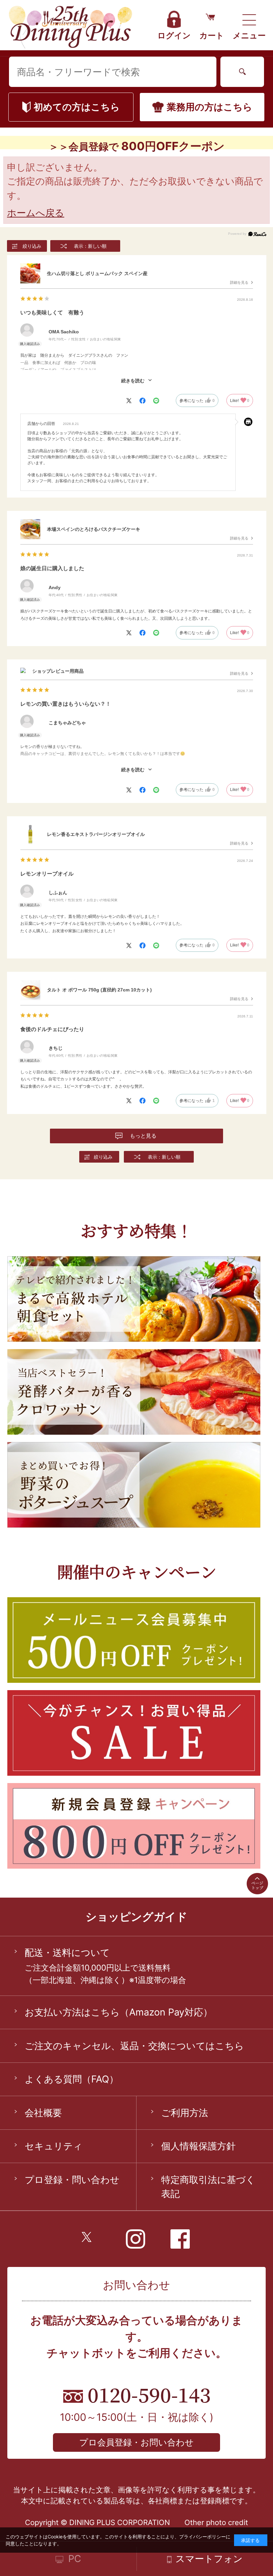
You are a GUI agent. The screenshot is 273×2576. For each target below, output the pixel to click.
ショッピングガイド (136, 1917)
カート (212, 35)
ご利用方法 (185, 2113)
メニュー (249, 35)
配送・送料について (67, 1952)
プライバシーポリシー (202, 2537)
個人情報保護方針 (198, 2146)
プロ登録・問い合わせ (72, 2180)
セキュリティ (54, 2146)
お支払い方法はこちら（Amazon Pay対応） (119, 2012)
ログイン (174, 35)
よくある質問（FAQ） (72, 2079)
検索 (242, 72)
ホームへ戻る (36, 213)
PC (75, 2559)
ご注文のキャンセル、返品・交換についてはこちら (134, 2046)
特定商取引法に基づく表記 (208, 2187)
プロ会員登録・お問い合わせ (136, 2442)
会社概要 (43, 2113)
